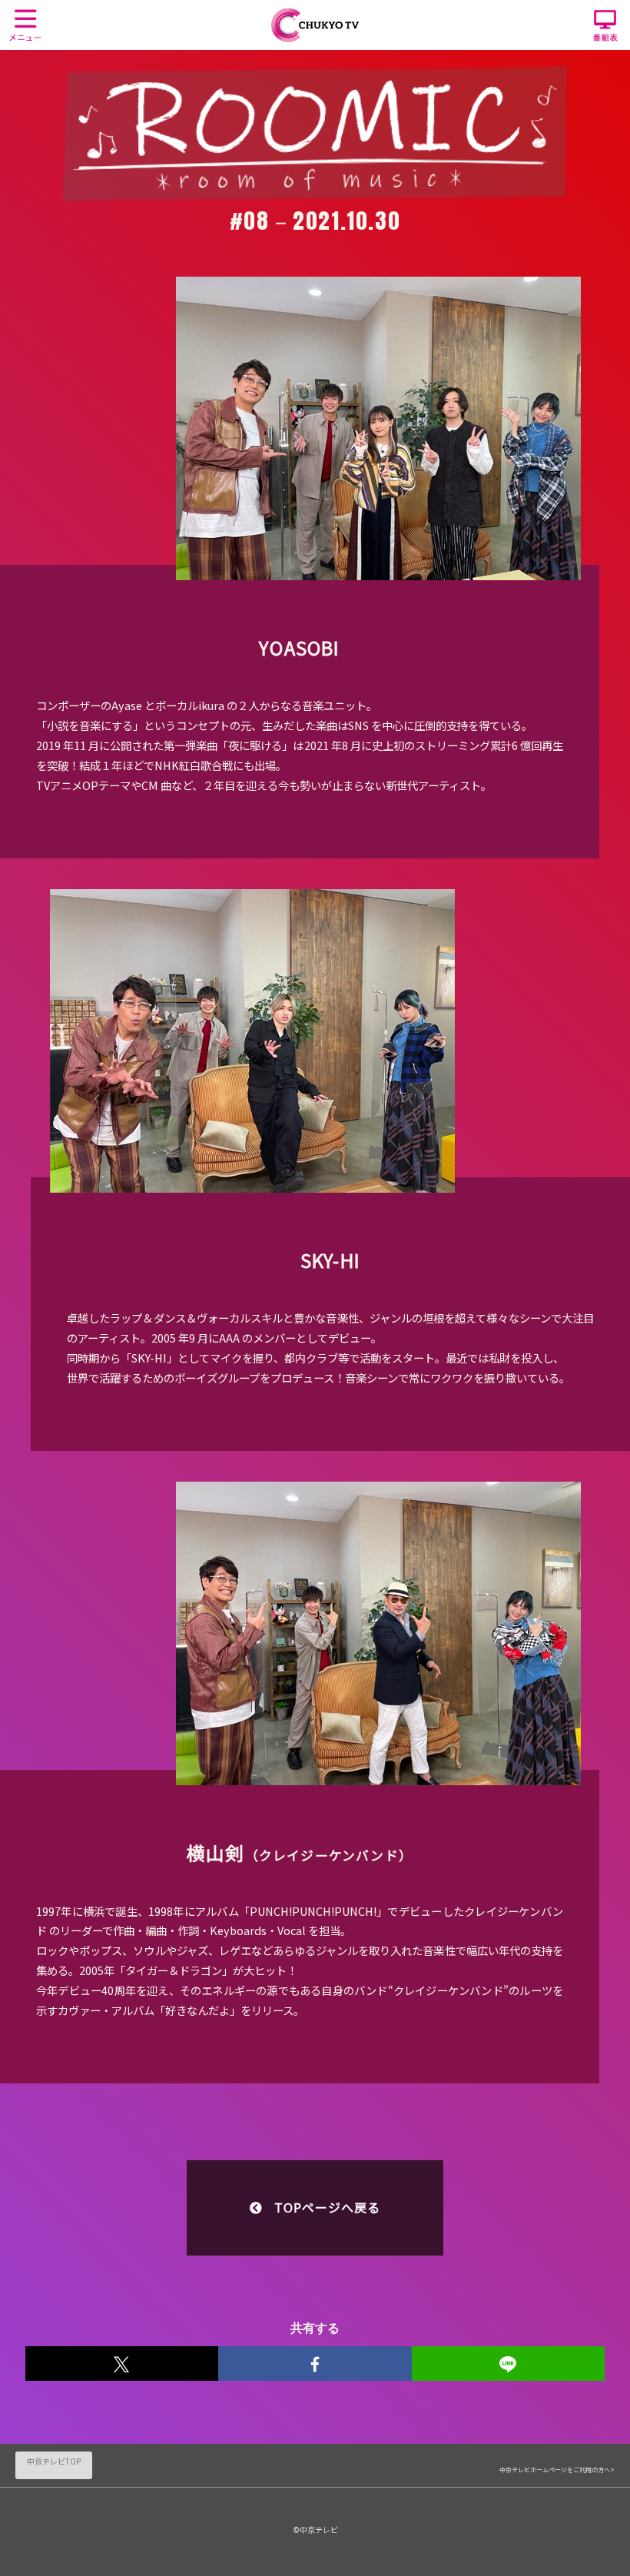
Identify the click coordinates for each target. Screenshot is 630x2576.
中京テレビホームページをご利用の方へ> (557, 2470)
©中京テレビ (315, 2530)
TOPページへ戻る (327, 2207)
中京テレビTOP (54, 2461)
